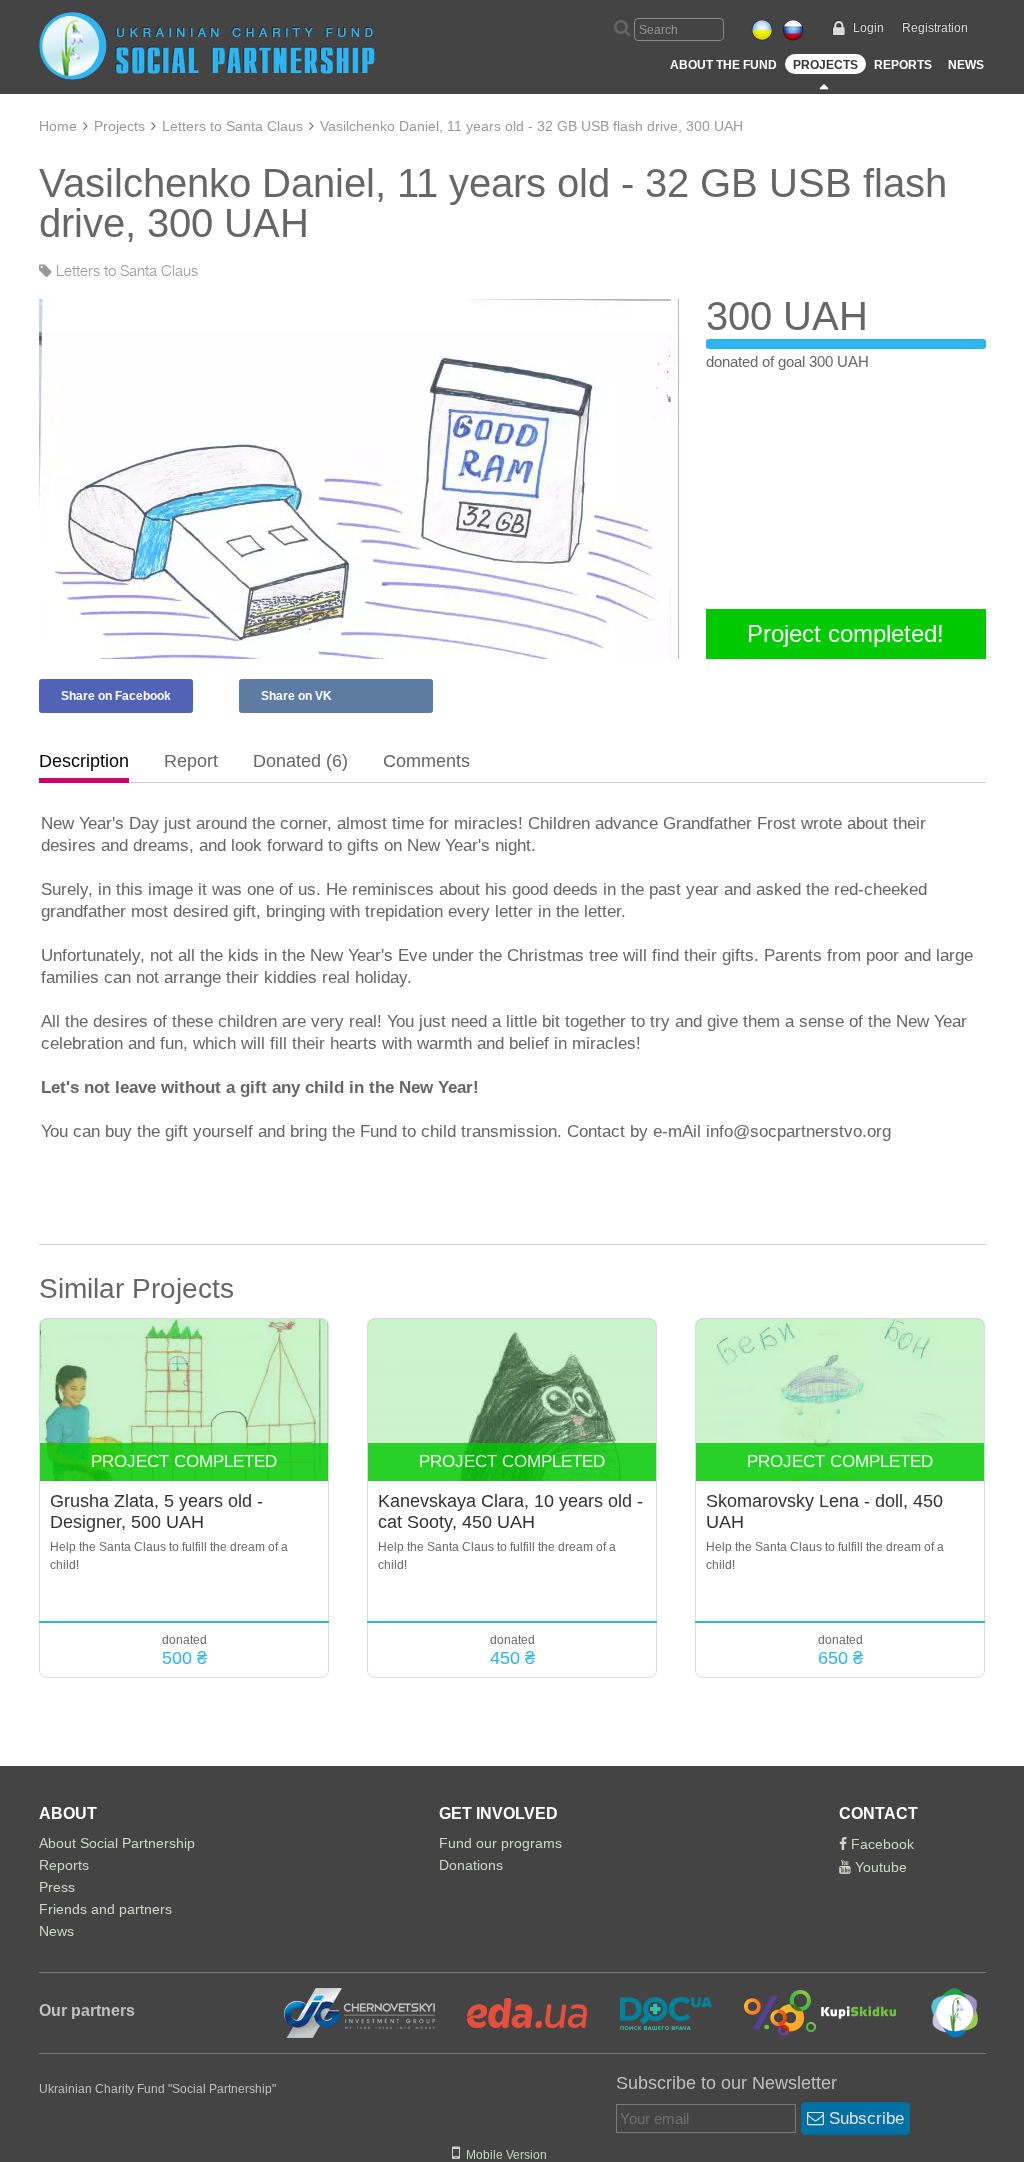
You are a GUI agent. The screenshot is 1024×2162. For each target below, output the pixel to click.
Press (57, 1887)
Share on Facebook (116, 696)
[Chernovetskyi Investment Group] (357, 2012)
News (966, 65)
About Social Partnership (117, 1843)
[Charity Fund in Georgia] (940, 2012)
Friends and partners (105, 1909)
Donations (471, 1865)
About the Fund (723, 65)
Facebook (880, 1844)
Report (191, 761)
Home (58, 126)
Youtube (879, 1867)
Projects (825, 65)
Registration (935, 28)
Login (868, 28)
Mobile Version (503, 2155)
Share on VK (296, 696)
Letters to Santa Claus (232, 126)
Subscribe (864, 2118)
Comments (426, 761)
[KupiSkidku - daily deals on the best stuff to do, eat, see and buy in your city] (808, 2012)
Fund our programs (500, 1843)
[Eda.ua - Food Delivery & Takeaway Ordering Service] (515, 2012)
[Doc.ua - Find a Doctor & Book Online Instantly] (653, 2012)
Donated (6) (300, 761)
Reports (903, 65)
